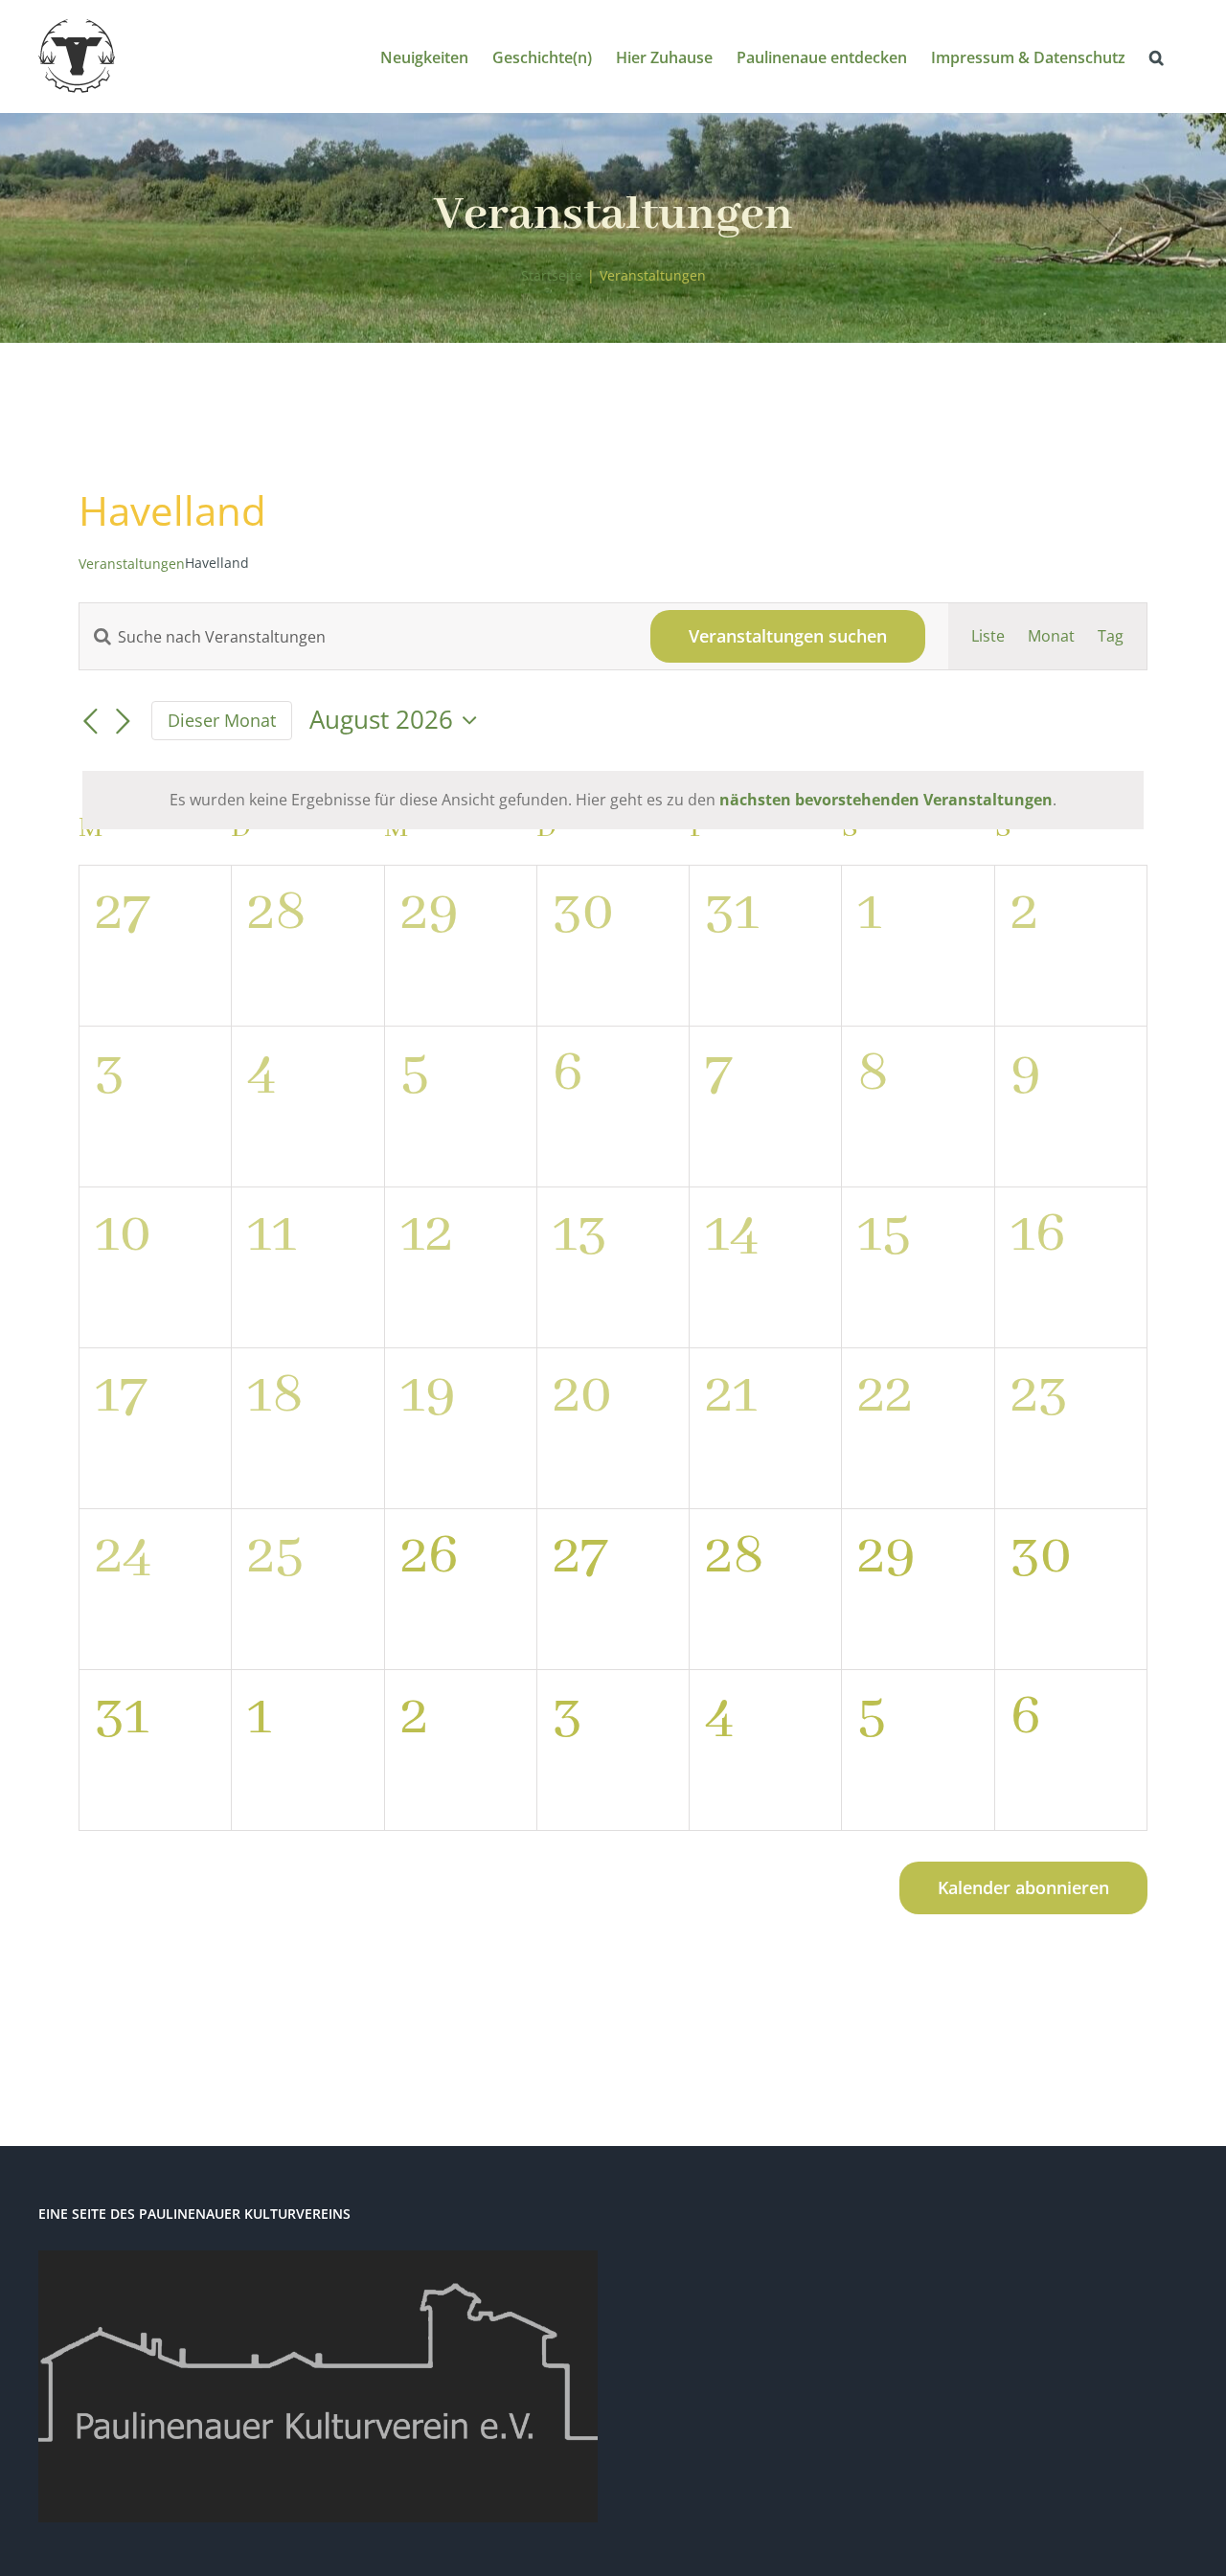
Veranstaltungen (132, 564)
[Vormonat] (90, 722)
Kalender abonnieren (1023, 1888)
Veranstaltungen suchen (788, 636)
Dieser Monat (222, 720)
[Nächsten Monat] (123, 722)
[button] (1157, 56)
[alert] (613, 800)
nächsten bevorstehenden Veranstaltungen (886, 800)
